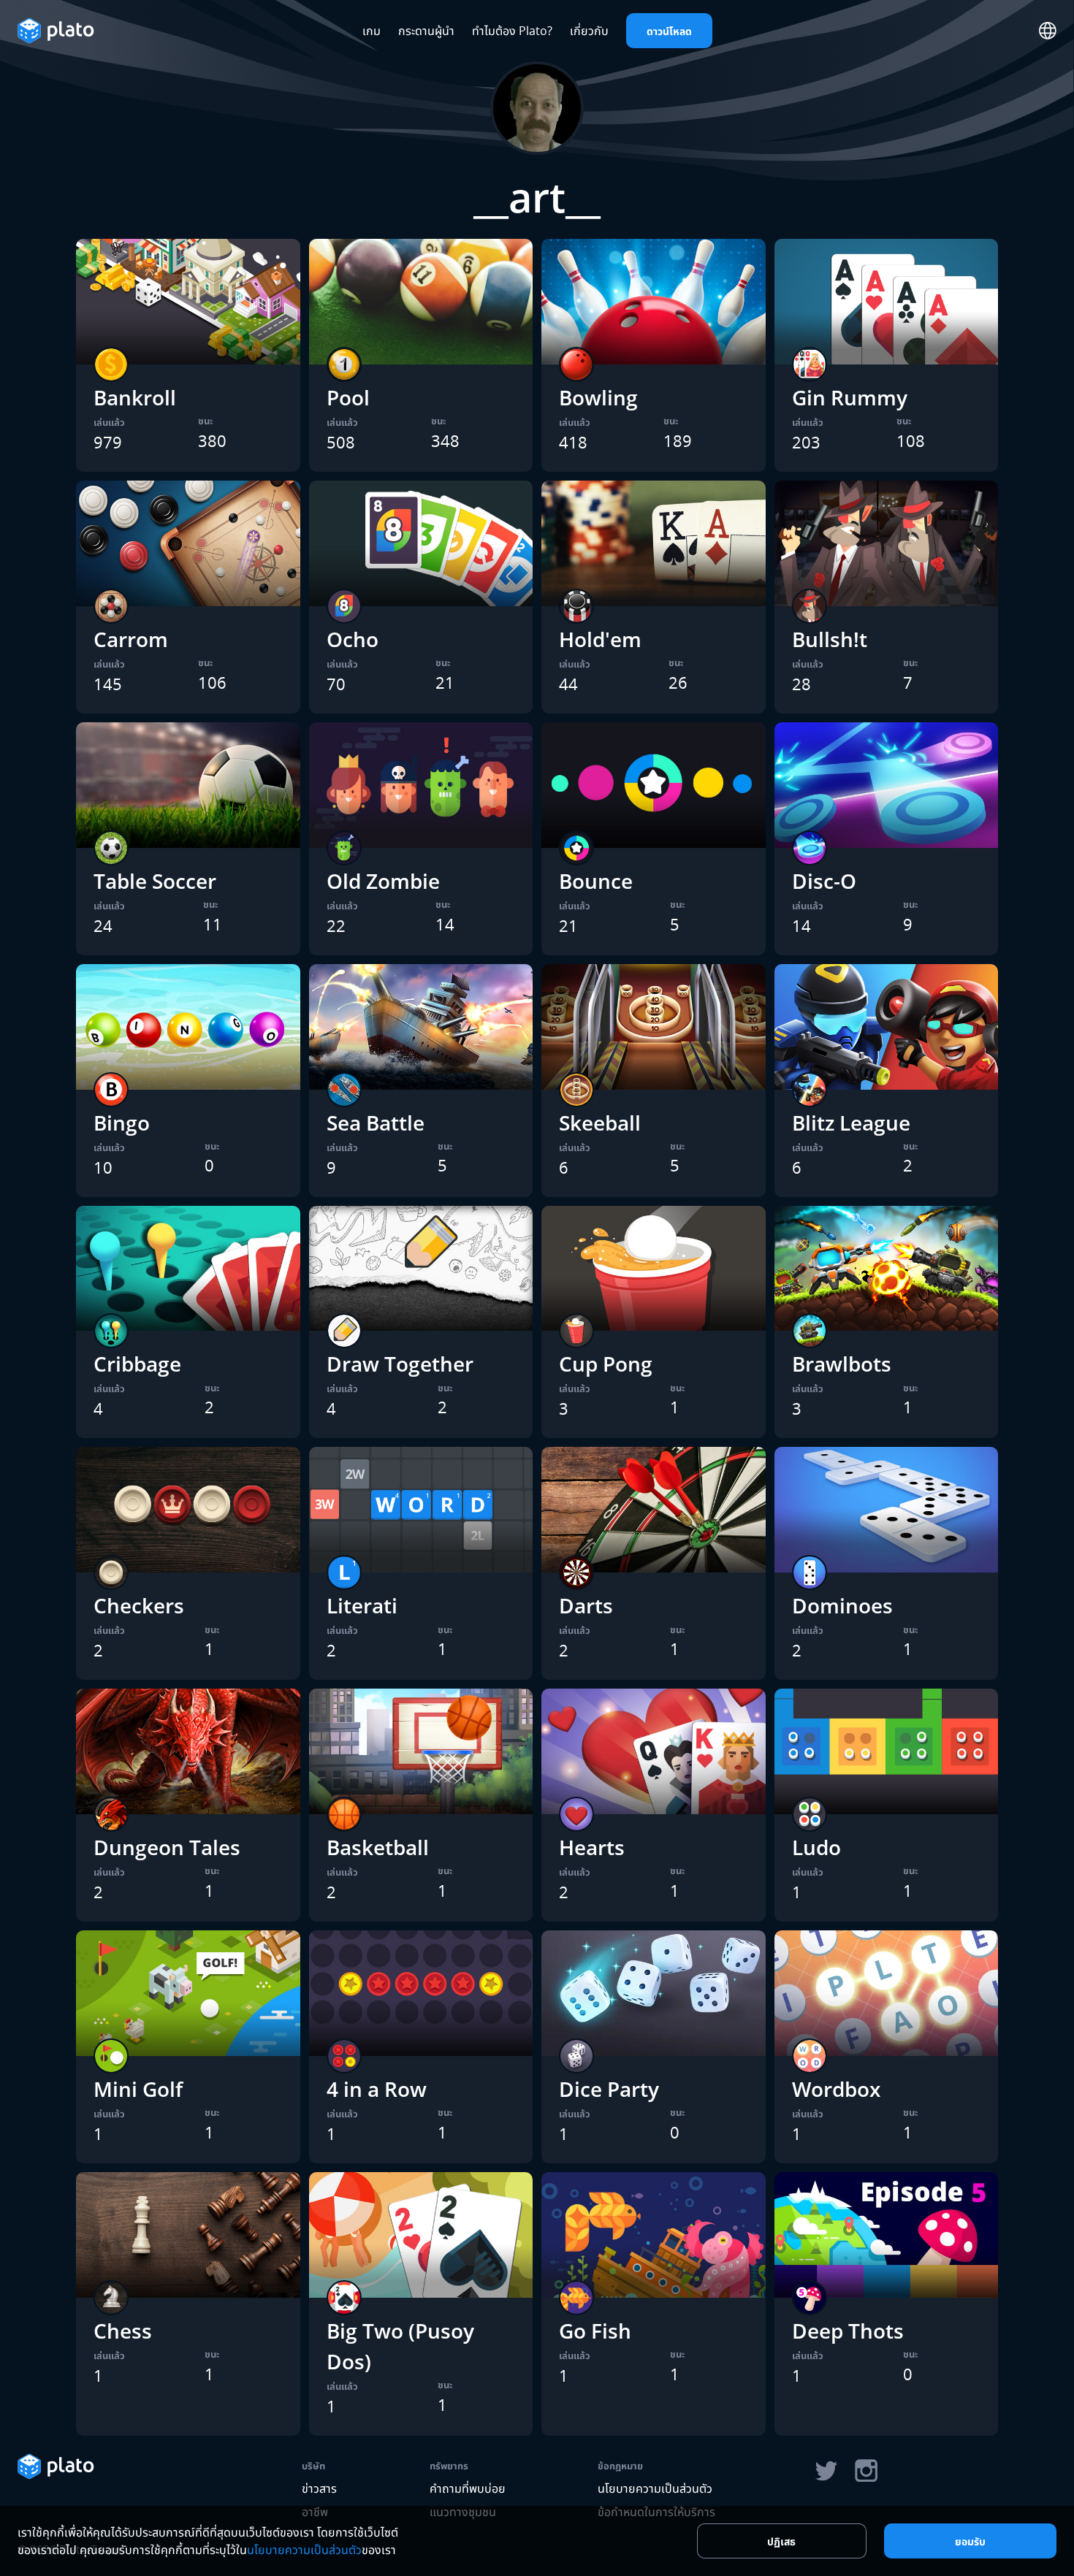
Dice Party (609, 2089)
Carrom (131, 639)
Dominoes (842, 1605)
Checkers (139, 1605)
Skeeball (600, 1123)
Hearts (592, 1847)
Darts (586, 1605)
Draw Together (400, 1364)
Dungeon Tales (167, 1847)
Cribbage (137, 1364)
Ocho (353, 639)
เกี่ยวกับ (589, 31)
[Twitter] (826, 2471)
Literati (362, 1605)
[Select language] (1048, 31)
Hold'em (600, 639)
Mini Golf (138, 2089)
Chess (123, 2331)
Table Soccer (155, 881)
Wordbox (836, 2089)
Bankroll (135, 397)
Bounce (596, 881)
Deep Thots (848, 2331)
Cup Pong (606, 1364)
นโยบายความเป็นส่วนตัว (655, 2488)
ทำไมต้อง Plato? (512, 31)
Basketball (378, 1847)
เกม (372, 31)
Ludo (816, 1847)
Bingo (122, 1123)
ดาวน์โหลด (669, 31)
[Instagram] (867, 2471)
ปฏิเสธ (781, 2541)
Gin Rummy (850, 397)
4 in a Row (377, 2089)
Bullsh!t (830, 639)
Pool (348, 397)
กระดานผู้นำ (426, 31)
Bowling (598, 397)
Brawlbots (842, 1364)
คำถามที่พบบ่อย (468, 2488)
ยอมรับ (970, 2541)
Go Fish (595, 2331)
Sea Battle (376, 1123)
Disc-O (824, 881)
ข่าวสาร (319, 2488)
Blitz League (851, 1123)
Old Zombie (383, 881)
